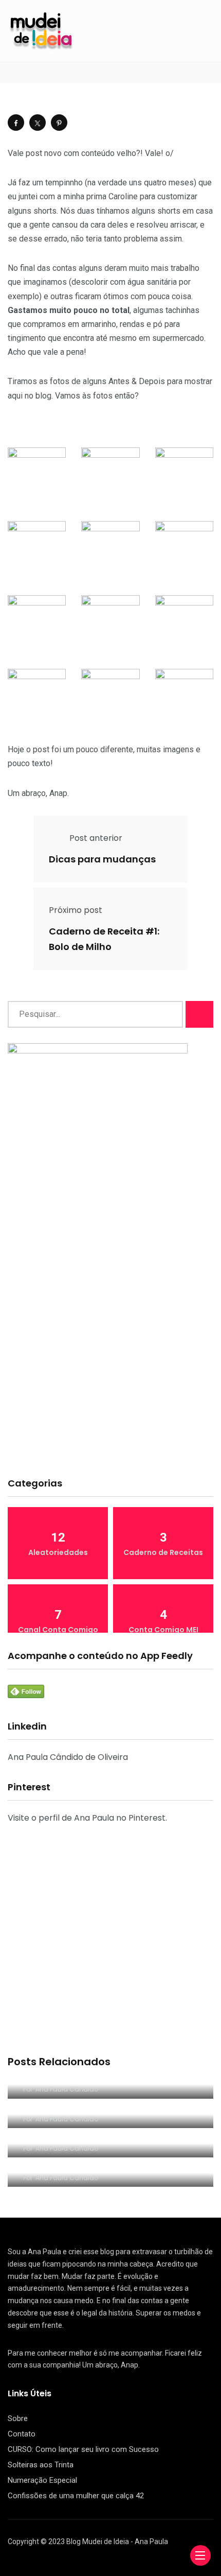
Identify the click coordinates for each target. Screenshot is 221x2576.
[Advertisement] (110, 1350)
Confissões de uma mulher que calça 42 (76, 2496)
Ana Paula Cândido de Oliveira (68, 1757)
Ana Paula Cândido (67, 2089)
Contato (22, 2434)
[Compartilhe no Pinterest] (59, 123)
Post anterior (96, 838)
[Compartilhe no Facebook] (16, 123)
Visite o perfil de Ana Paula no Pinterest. (87, 1818)
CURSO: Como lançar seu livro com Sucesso (83, 2449)
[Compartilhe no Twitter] (38, 123)
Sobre (18, 2418)
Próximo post (76, 910)
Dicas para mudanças (102, 859)
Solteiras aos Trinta (41, 2465)
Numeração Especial (42, 2480)
